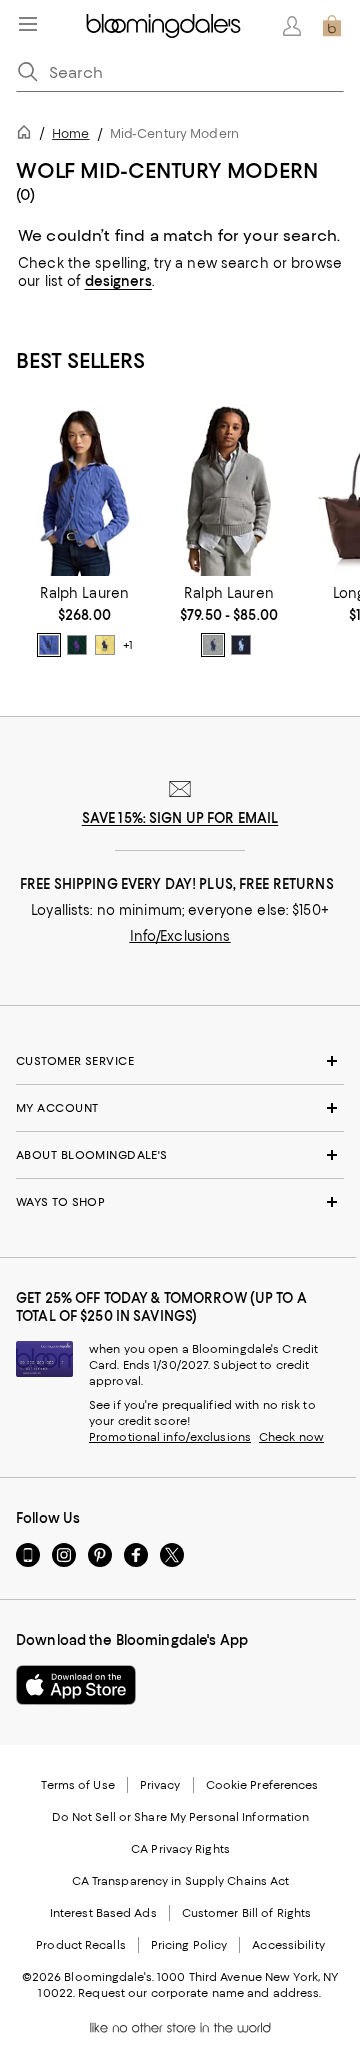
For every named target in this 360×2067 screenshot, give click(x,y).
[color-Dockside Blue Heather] (49, 645)
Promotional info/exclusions (170, 1437)
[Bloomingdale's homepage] (28, 135)
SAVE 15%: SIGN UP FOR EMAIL (180, 818)
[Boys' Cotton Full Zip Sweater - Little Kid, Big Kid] (229, 490)
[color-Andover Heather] (213, 645)
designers (118, 281)
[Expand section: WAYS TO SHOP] (180, 1202)
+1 (128, 646)
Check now (291, 1437)
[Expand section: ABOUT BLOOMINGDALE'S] (180, 1155)
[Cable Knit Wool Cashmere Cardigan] (84, 490)
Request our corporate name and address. (199, 1993)
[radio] (49, 645)
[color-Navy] (241, 645)
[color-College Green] (77, 645)
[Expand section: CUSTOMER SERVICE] (180, 1061)
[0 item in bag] (332, 26)
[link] (84, 621)
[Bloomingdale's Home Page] (163, 26)
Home (70, 133)
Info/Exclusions (180, 936)
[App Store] (76, 1685)
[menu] (28, 24)
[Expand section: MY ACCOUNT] (180, 1108)
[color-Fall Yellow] (105, 645)
